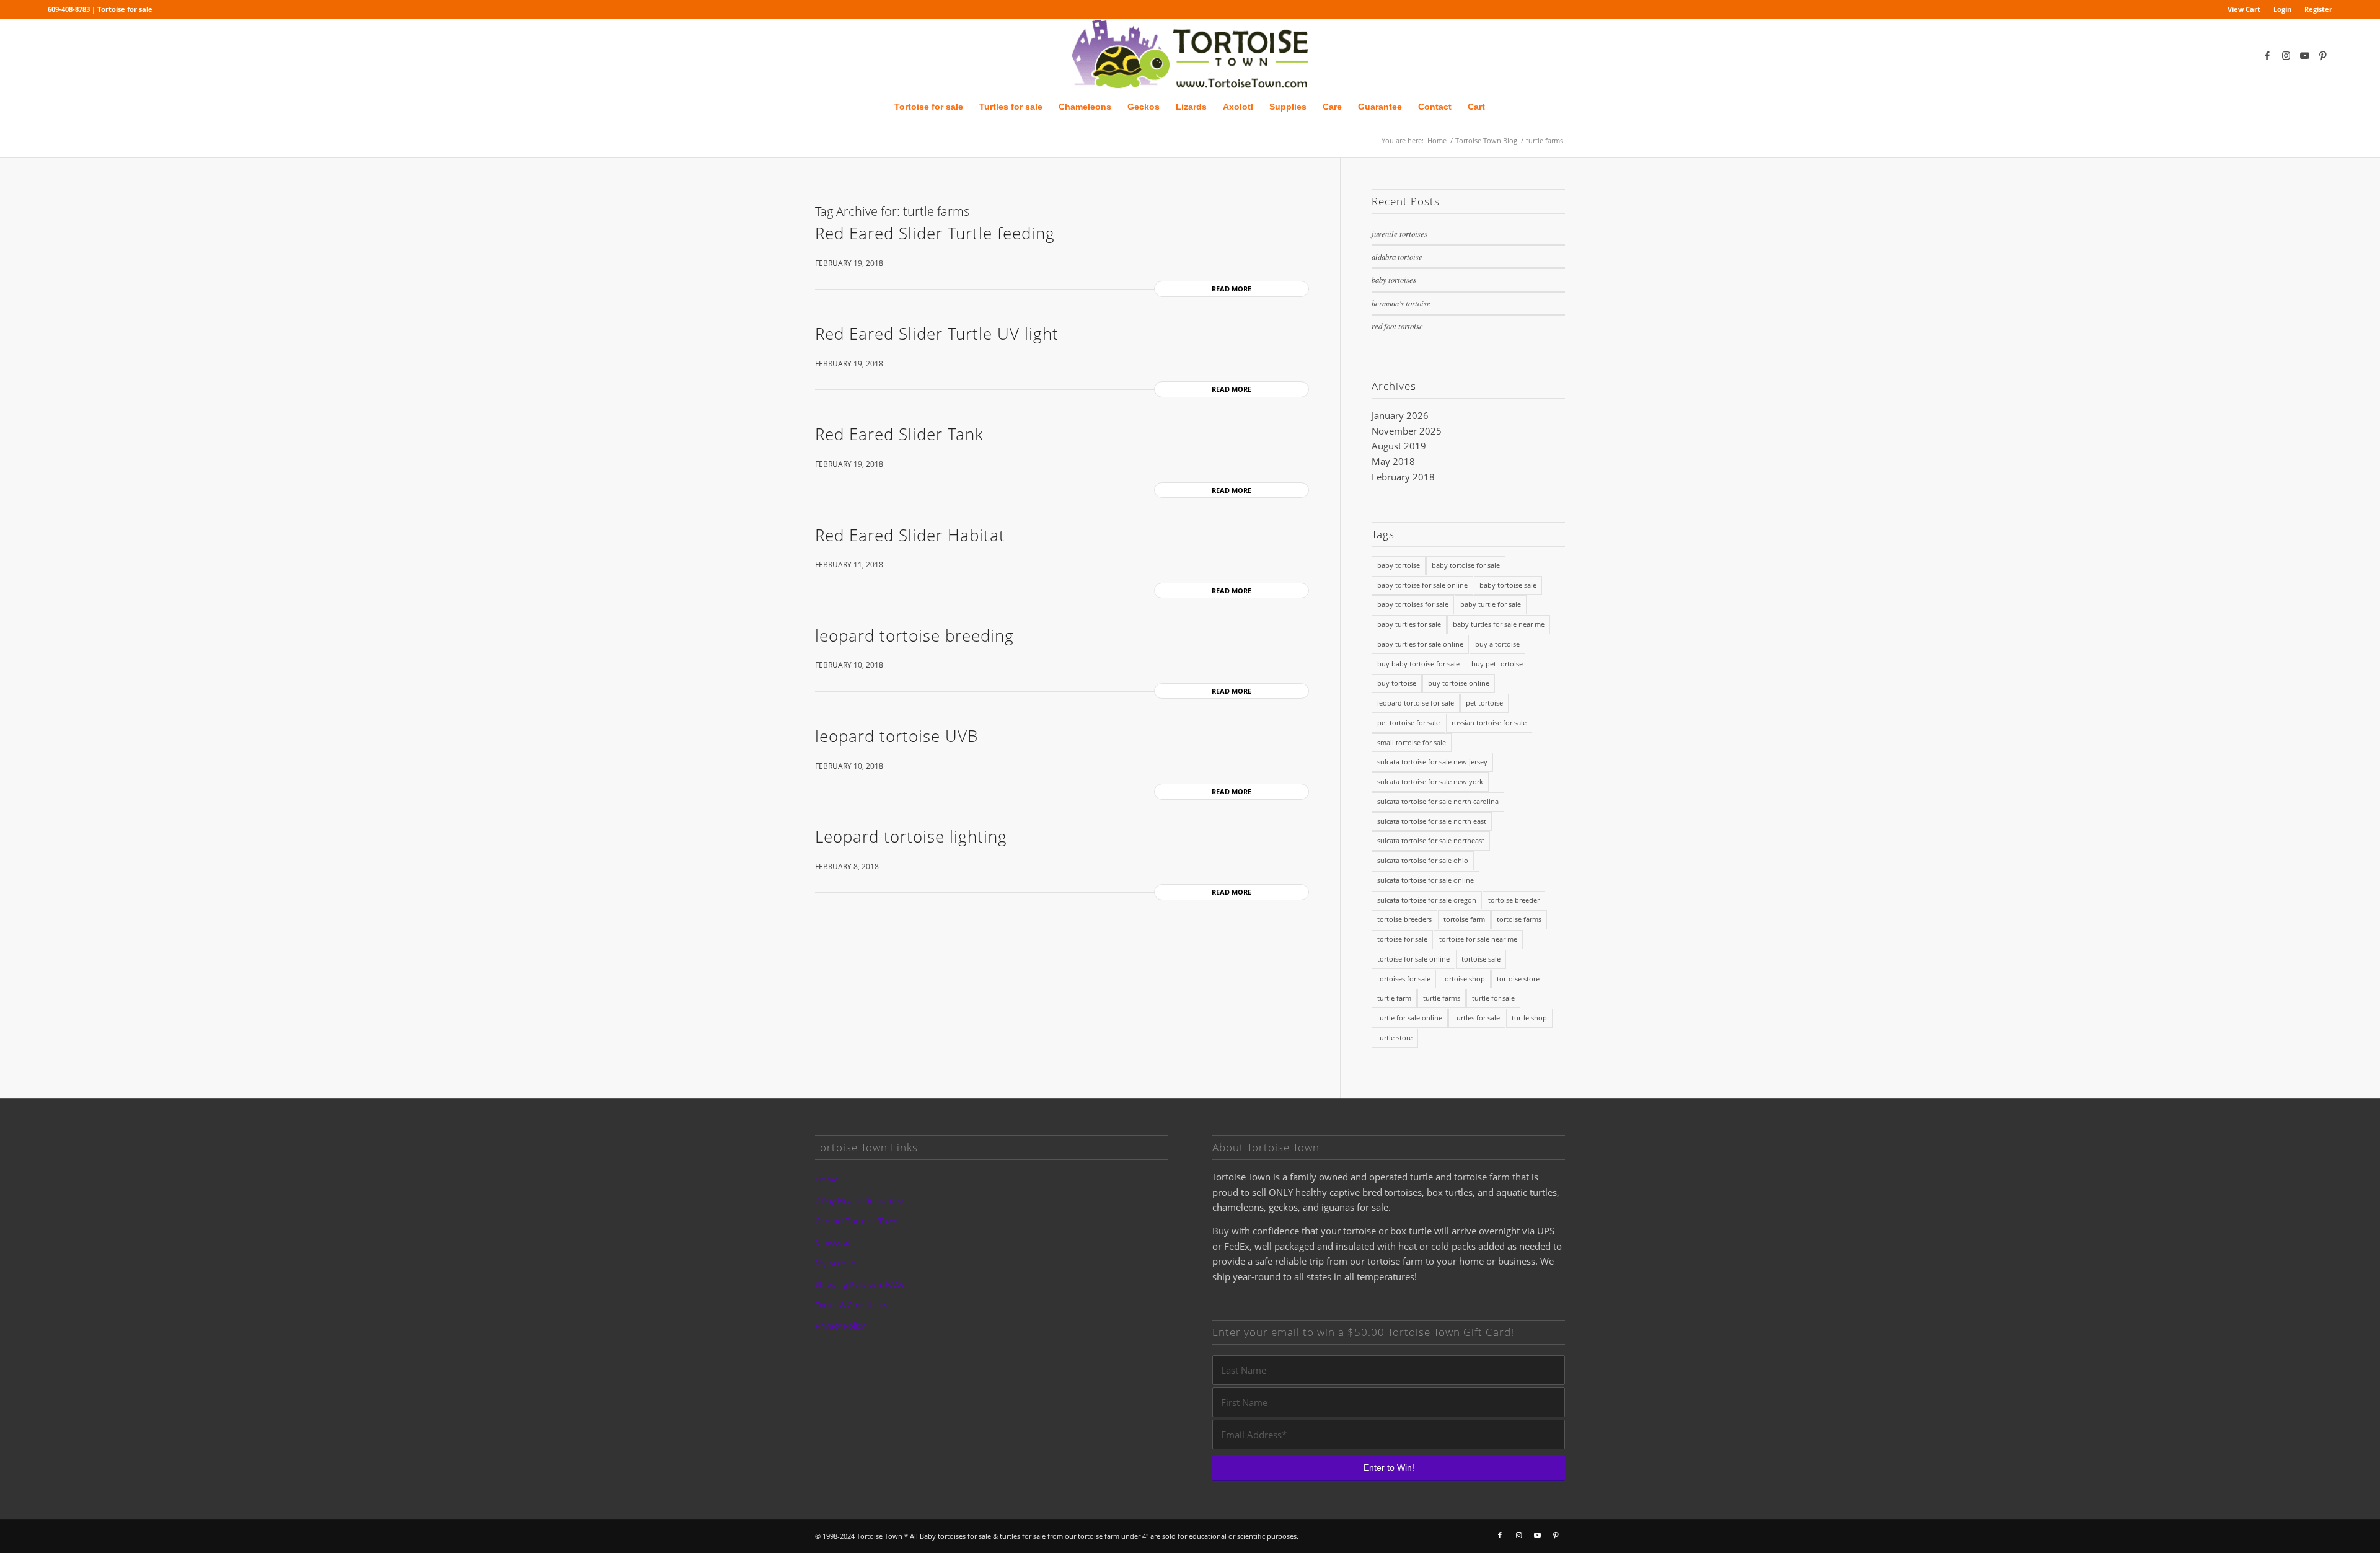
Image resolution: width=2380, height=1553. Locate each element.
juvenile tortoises (1399, 233)
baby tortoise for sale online (1422, 585)
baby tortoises (1394, 279)
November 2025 (1407, 431)
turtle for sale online (1410, 1018)
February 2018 (1403, 477)
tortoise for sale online (1413, 959)
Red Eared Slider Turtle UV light (937, 334)
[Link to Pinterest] (2323, 55)
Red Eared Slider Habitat (910, 535)
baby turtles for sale (1409, 624)
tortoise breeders (1404, 919)
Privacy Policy (840, 1325)
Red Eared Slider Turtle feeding (935, 233)
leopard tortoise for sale (1416, 703)
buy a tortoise (1497, 644)
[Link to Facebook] (2267, 55)
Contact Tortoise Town (857, 1221)
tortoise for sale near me (1478, 939)
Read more (1232, 289)
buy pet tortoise (1497, 664)
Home (826, 1179)
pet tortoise (1484, 703)
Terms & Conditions (851, 1304)
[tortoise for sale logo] (1190, 55)
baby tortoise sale (1508, 585)
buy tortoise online (1459, 683)
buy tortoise (1397, 683)
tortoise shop (1464, 979)
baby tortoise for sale (1466, 565)
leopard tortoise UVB (897, 736)
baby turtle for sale (1491, 604)
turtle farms (1442, 998)
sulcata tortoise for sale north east (1432, 821)
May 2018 (1393, 461)
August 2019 (1399, 446)
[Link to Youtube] (2304, 55)
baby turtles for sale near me (1499, 624)
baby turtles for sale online (1420, 644)
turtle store (1395, 1038)
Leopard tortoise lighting (911, 836)
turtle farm (1394, 998)
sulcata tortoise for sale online (1426, 880)
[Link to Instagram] (2286, 55)
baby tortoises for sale (1413, 604)
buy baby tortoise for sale (1418, 664)
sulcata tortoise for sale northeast (1431, 840)
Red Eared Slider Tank (899, 434)
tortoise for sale (1402, 939)
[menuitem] (2244, 9)
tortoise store (1518, 979)
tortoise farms (1519, 919)
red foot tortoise (1397, 326)
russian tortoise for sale (1489, 723)
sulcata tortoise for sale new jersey (1432, 762)
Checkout (833, 1242)
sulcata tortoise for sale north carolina (1438, 801)
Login (2282, 9)
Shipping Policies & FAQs (860, 1284)
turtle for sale (1493, 998)
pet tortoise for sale (1408, 723)
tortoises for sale (1404, 979)
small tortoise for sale (1412, 742)
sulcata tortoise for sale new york (1430, 781)
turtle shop (1529, 1018)
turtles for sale (1477, 1018)
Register (2318, 9)
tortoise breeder (1514, 900)
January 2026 (1400, 415)
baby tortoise (1399, 565)
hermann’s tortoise (1401, 303)
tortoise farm (1464, 919)
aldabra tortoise (1397, 256)
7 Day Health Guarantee (859, 1200)
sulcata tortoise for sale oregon (1427, 900)
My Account (837, 1263)
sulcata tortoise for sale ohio (1423, 860)
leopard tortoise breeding (915, 635)
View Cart (2244, 9)
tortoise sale (1481, 959)
